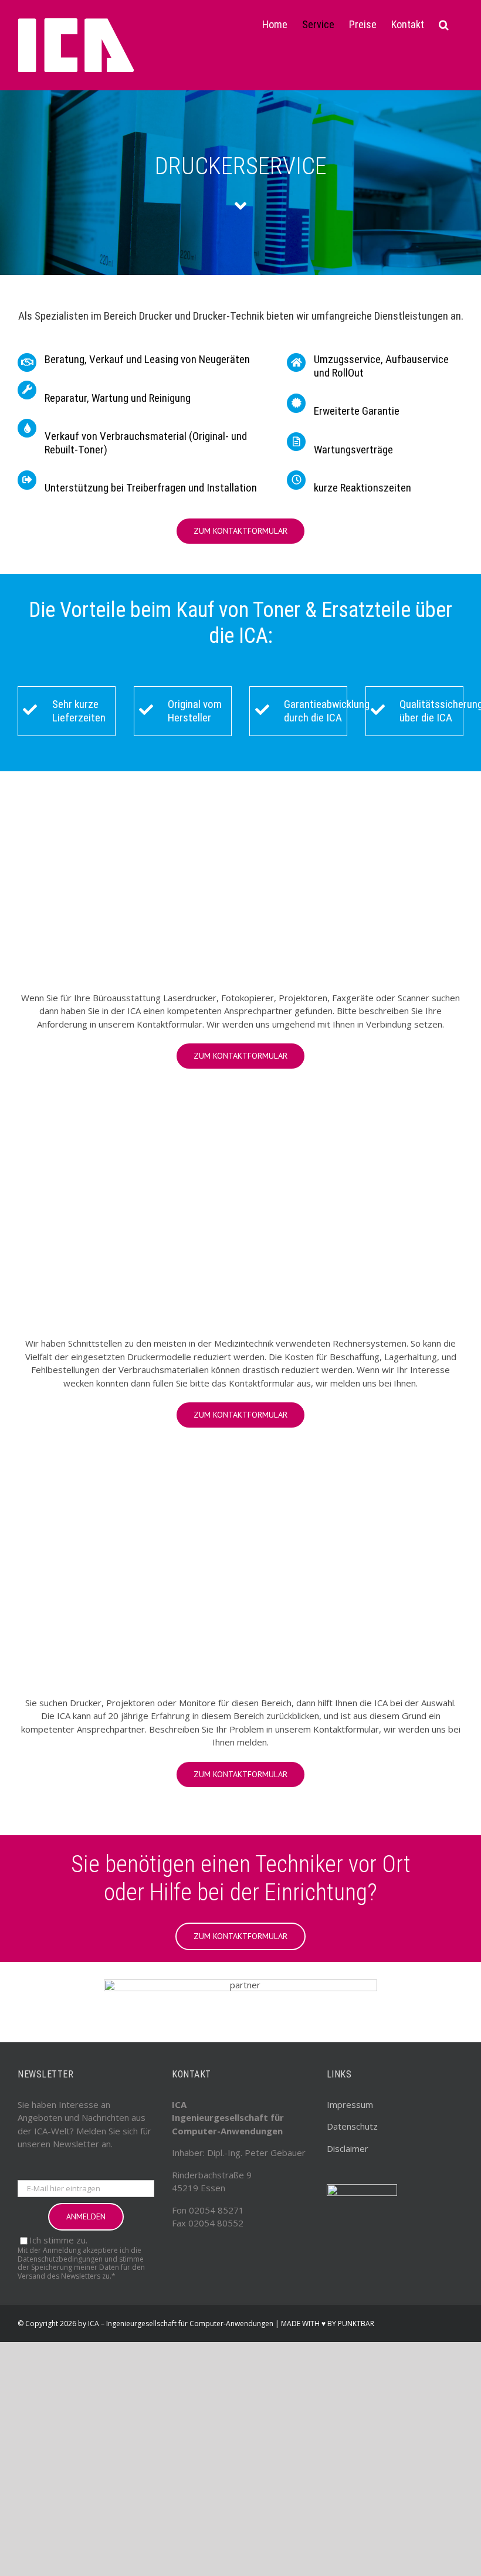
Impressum (350, 2104)
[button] (444, 25)
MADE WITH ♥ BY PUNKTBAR (328, 2324)
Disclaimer (348, 2148)
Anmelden (86, 2216)
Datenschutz (352, 2126)
